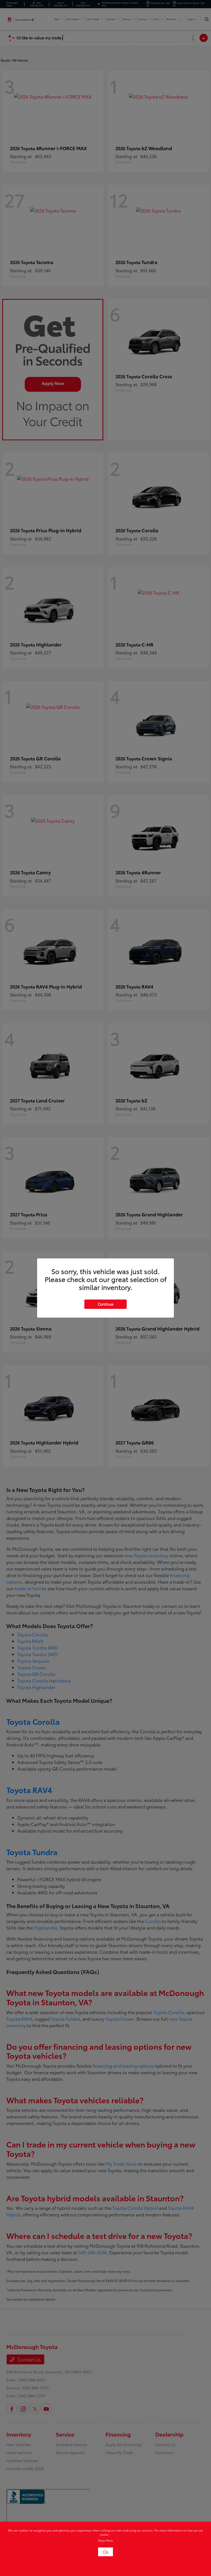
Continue (105, 1304)
